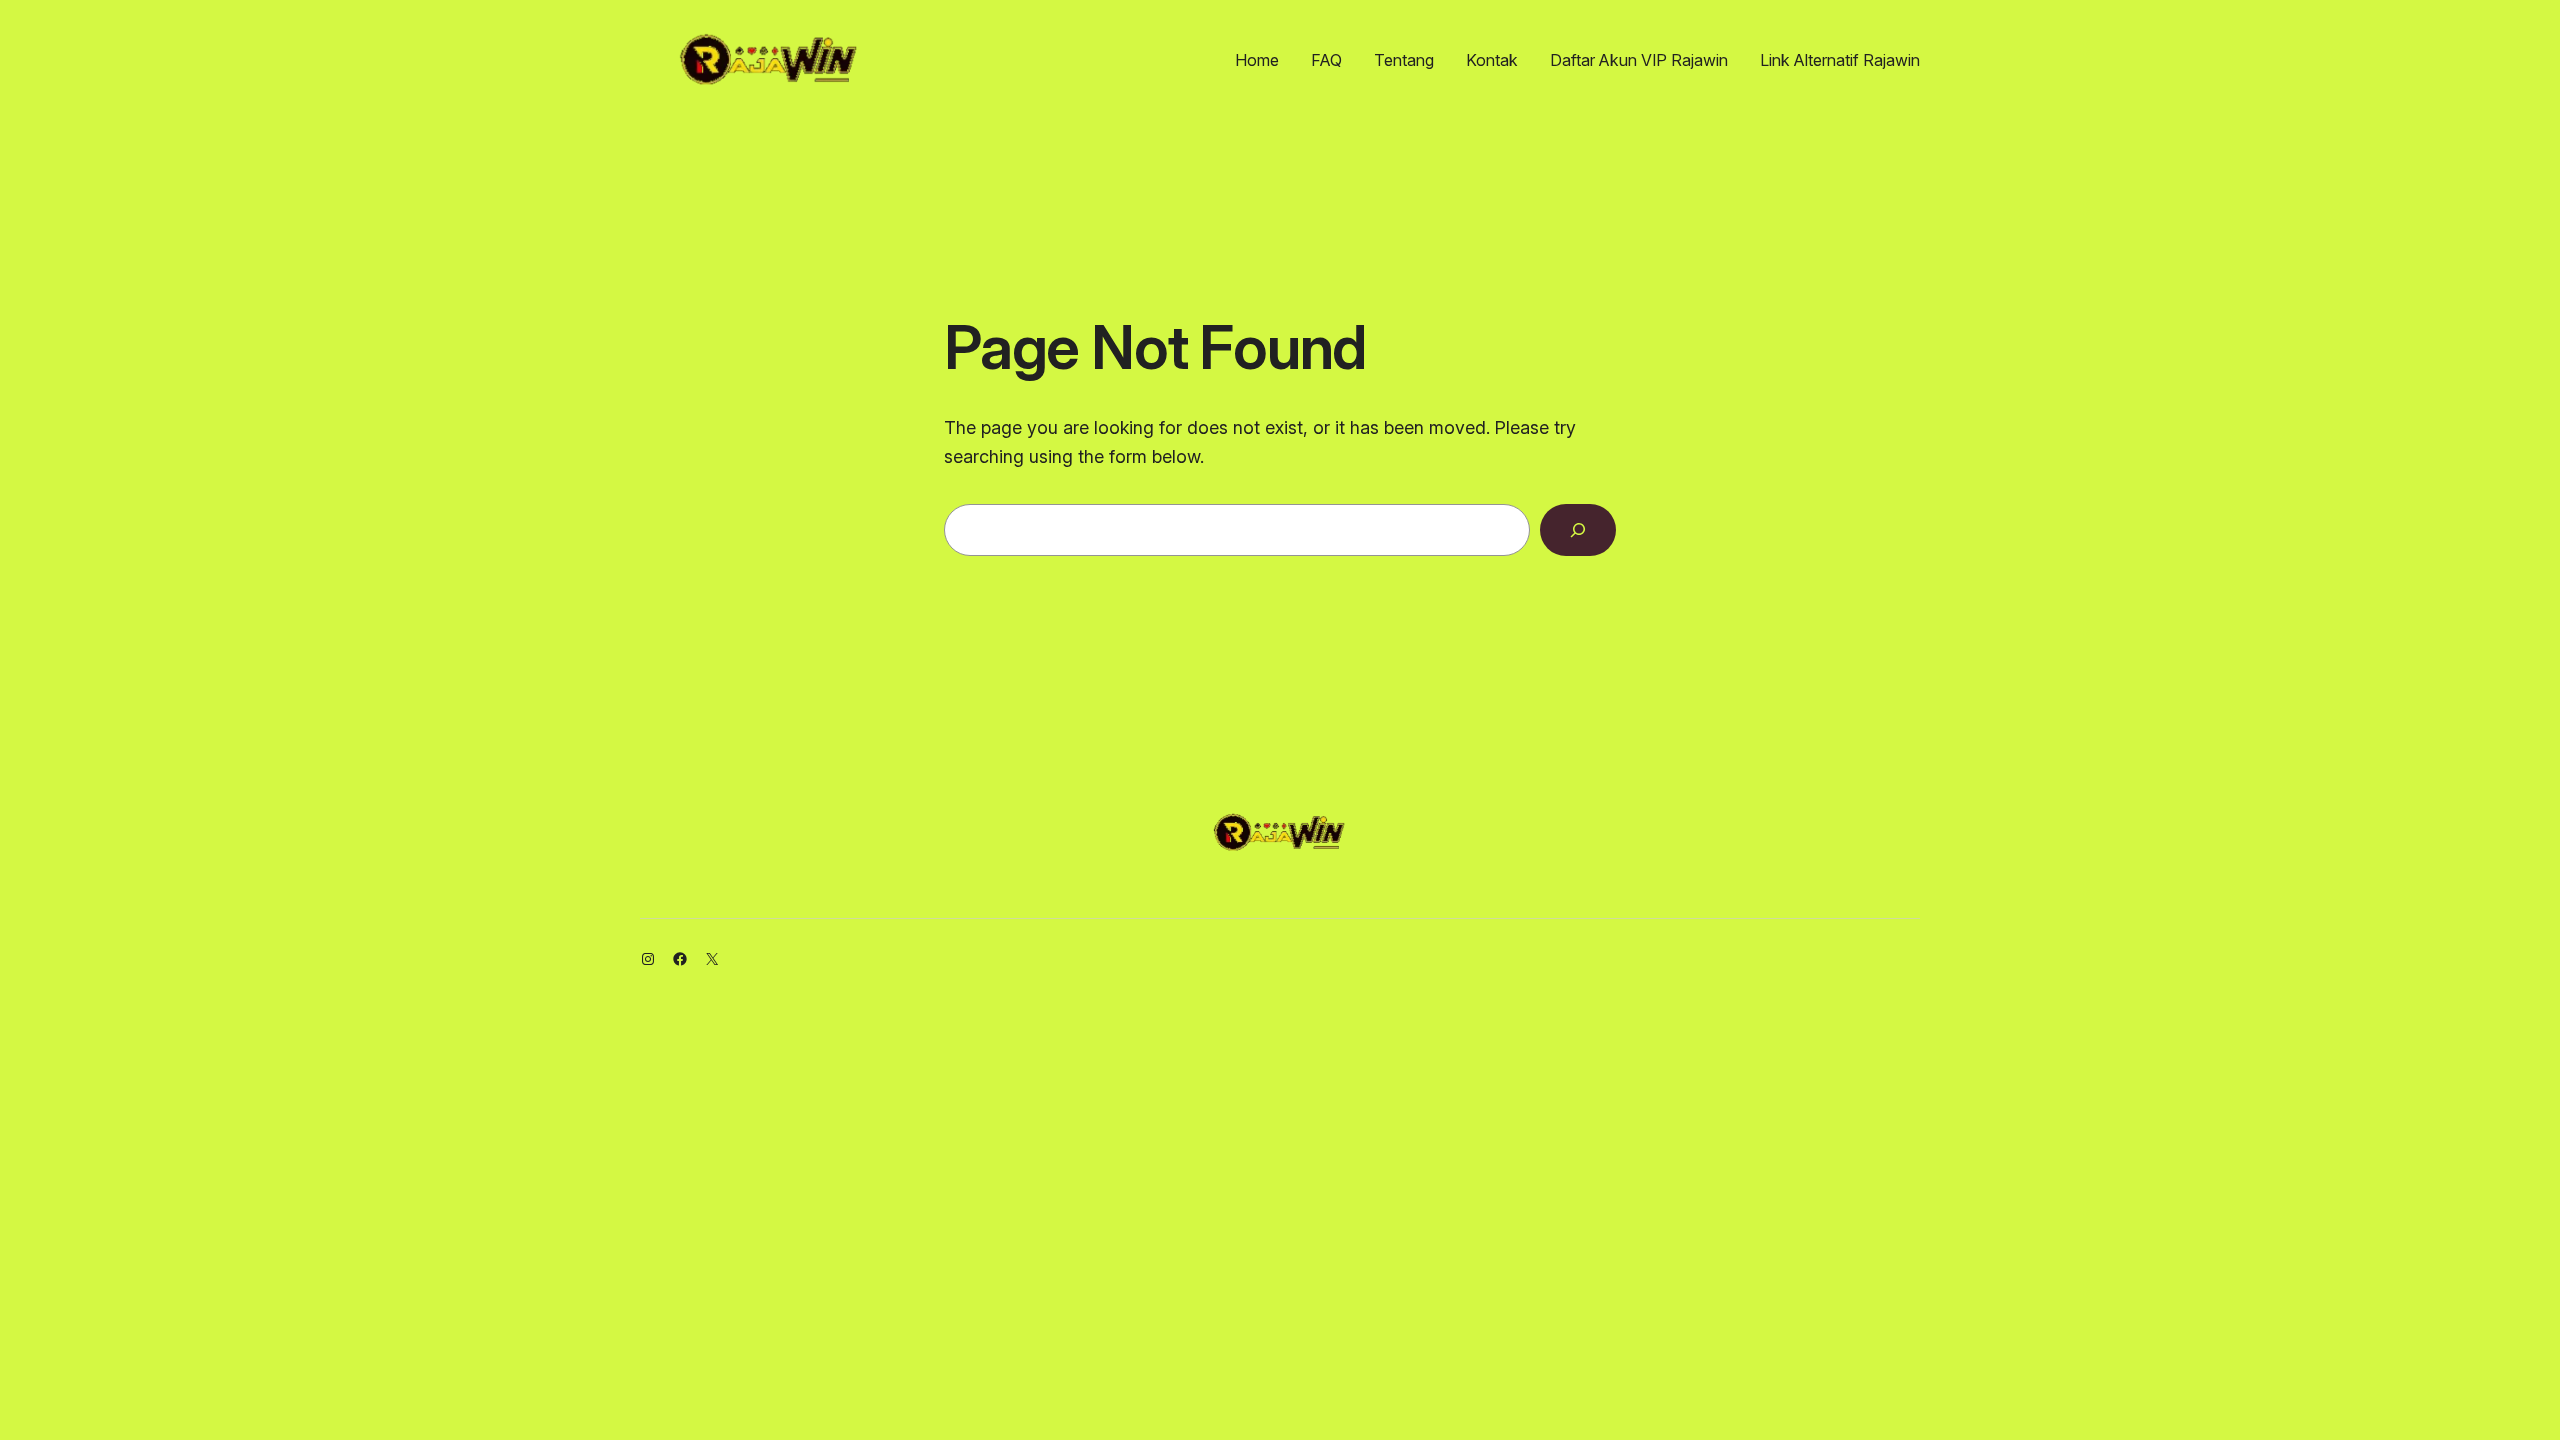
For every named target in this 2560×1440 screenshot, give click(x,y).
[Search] (1578, 530)
